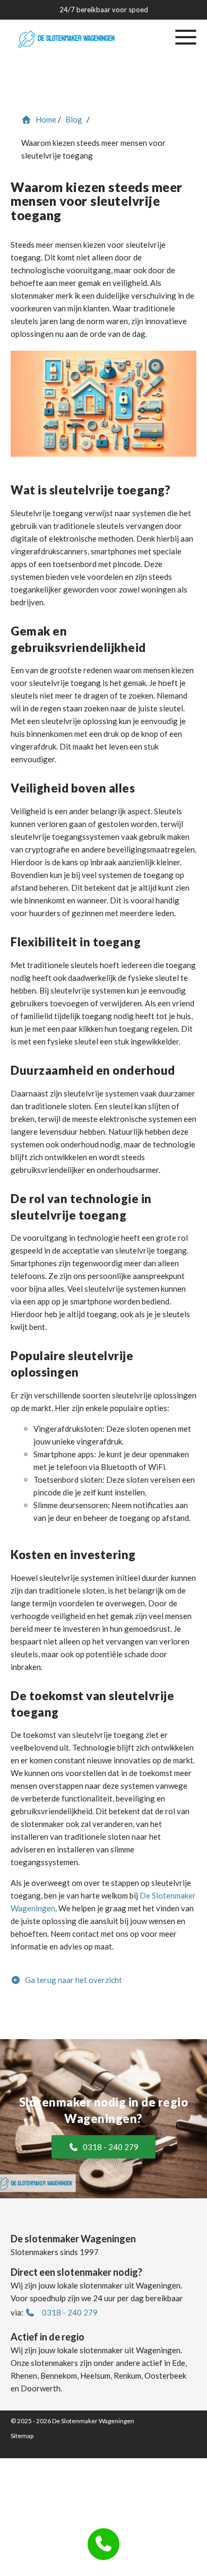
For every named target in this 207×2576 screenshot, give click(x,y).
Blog (77, 189)
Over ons (78, 162)
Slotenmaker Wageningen (77, 136)
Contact (77, 215)
